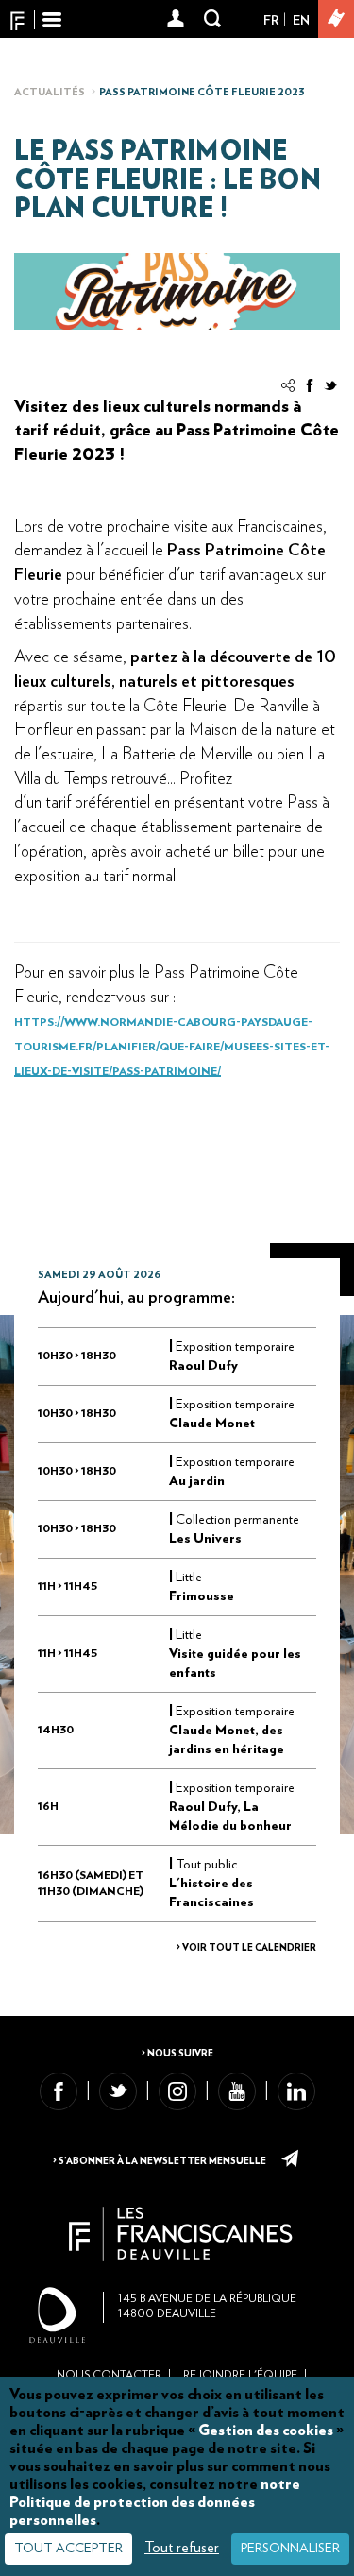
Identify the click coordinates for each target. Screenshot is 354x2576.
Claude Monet (212, 1424)
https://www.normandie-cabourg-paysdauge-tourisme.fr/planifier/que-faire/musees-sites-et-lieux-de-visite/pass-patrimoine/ (172, 1046)
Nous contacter (109, 2375)
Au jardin (197, 1481)
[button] (176, 20)
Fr (271, 21)
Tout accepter (68, 2549)
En (301, 21)
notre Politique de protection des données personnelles (155, 2502)
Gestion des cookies (266, 2431)
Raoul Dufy (203, 1366)
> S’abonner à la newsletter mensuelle (160, 2161)
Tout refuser (182, 2548)
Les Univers (205, 1539)
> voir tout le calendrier (246, 1948)
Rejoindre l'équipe (240, 2375)
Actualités (50, 92)
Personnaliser (290, 2549)
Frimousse (202, 1596)
